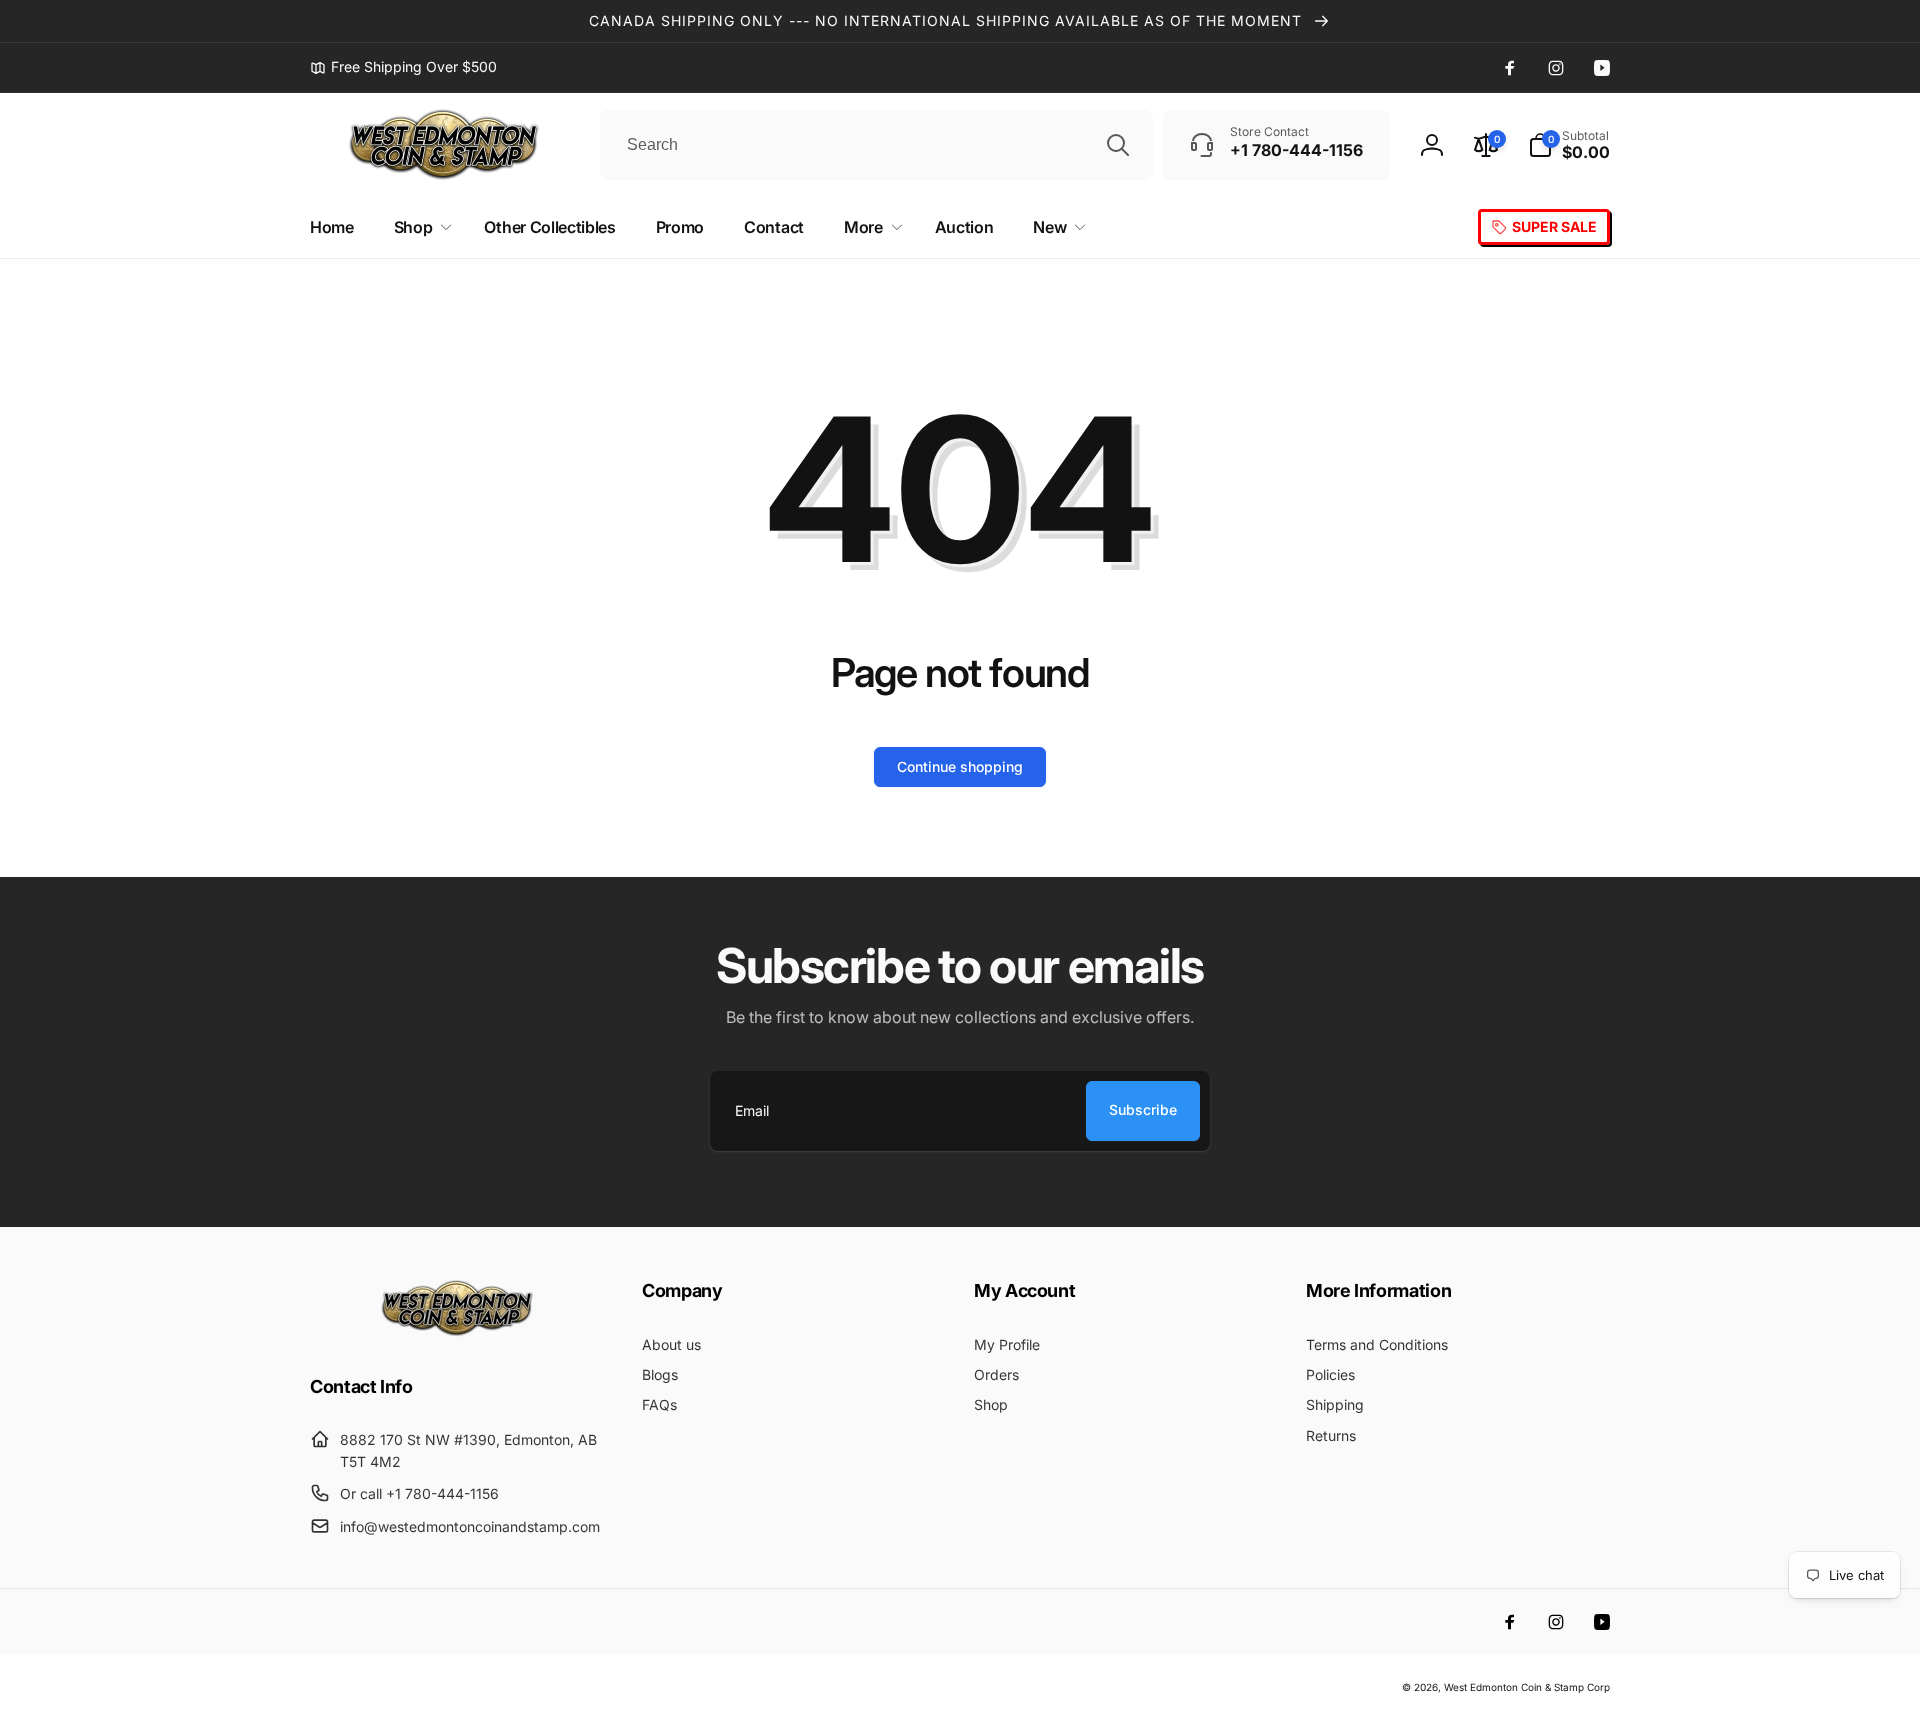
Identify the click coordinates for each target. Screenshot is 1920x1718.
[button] (1569, 145)
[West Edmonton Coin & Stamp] (462, 1332)
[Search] (1118, 145)
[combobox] (876, 145)
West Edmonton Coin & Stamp (1514, 1687)
